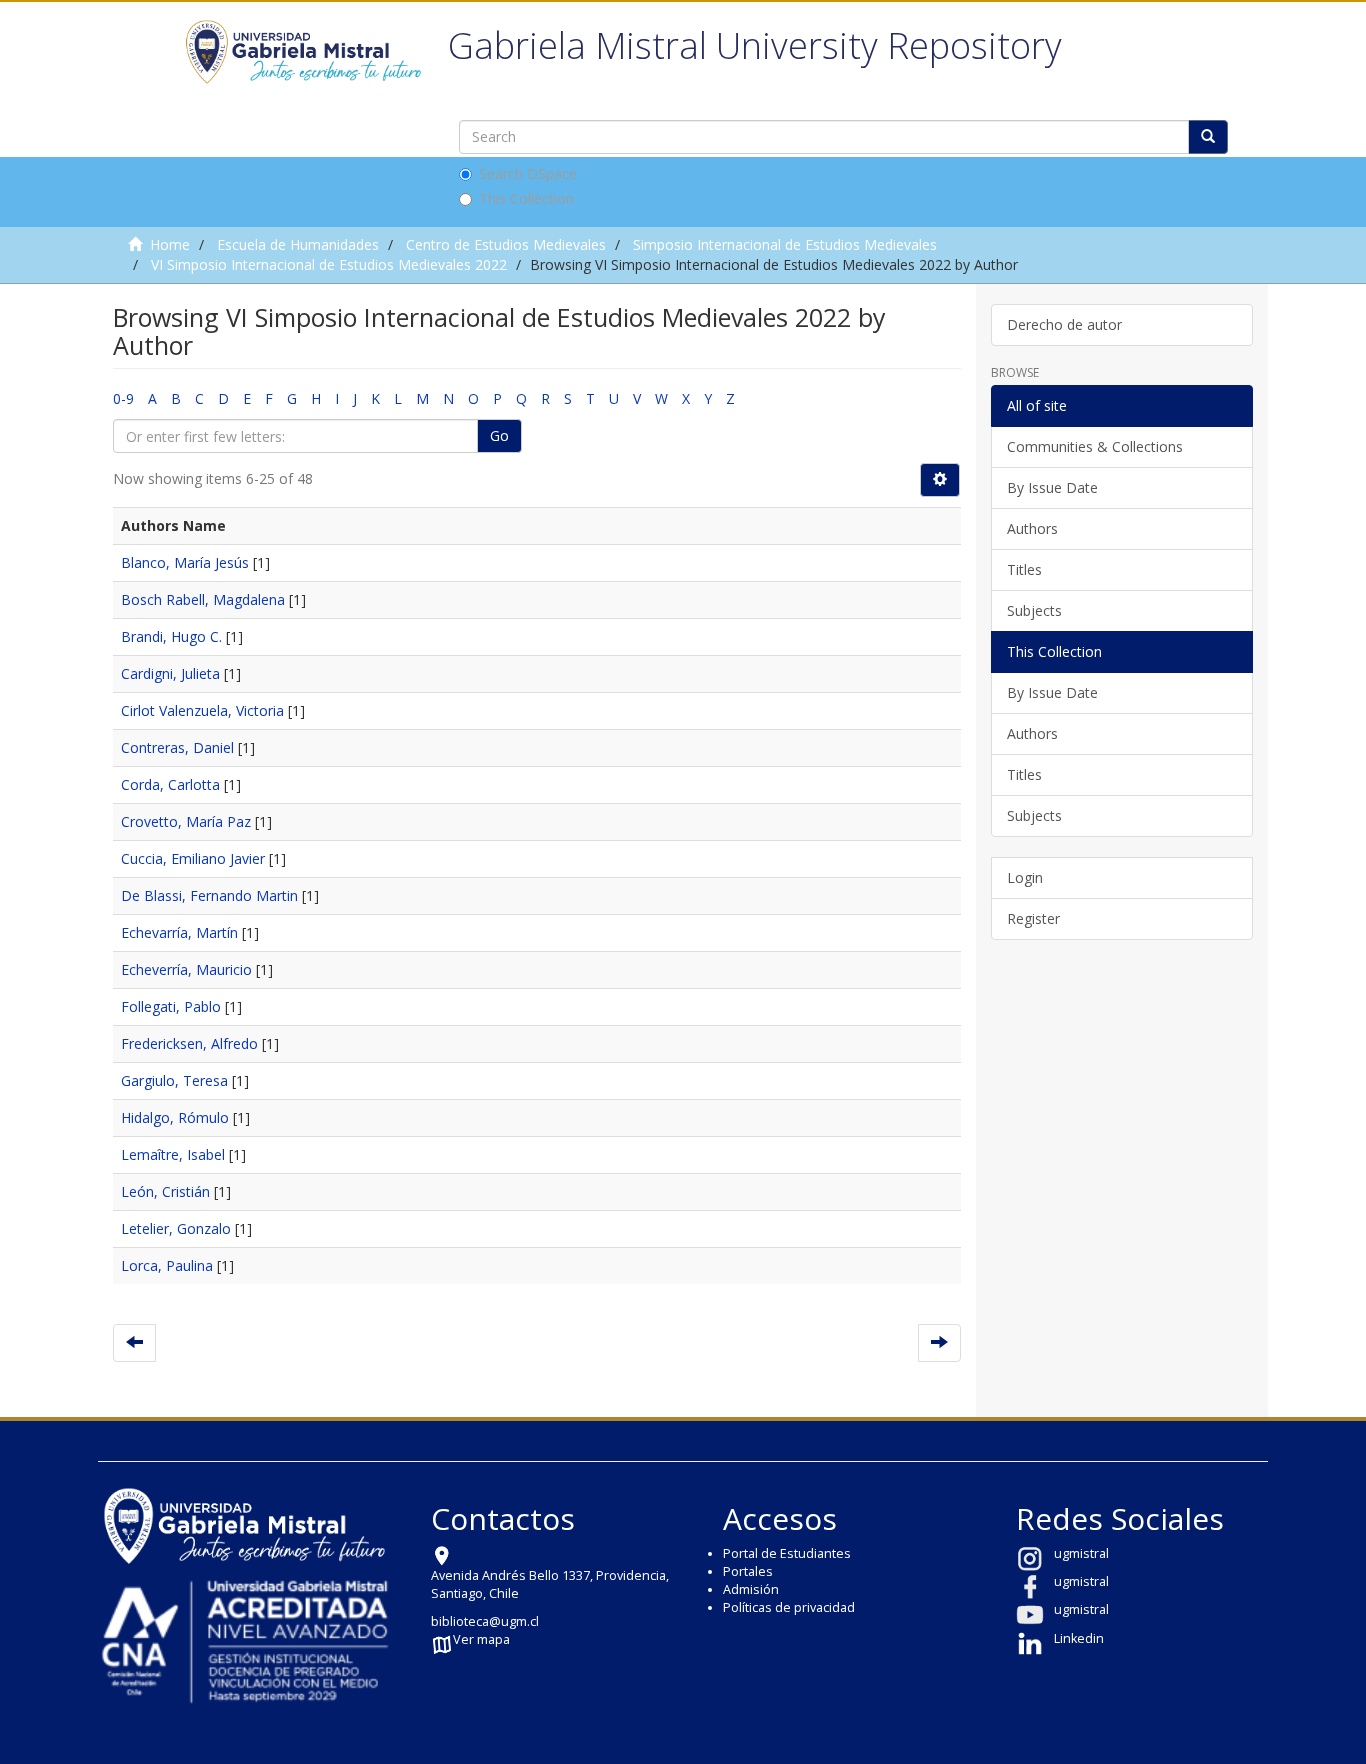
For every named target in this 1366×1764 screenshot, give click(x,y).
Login (1025, 877)
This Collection (526, 198)
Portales (748, 1571)
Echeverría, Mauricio (186, 969)
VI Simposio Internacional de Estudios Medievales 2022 (329, 264)
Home (170, 244)
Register (1033, 918)
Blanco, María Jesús (185, 562)
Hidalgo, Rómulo (175, 1117)
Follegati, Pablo (171, 1006)
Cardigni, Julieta (170, 673)
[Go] (1208, 137)
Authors (1032, 528)
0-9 (123, 398)
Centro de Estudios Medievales (506, 244)
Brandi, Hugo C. (171, 636)
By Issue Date (1052, 487)
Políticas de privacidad (789, 1607)
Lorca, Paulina (167, 1265)
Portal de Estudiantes (787, 1553)
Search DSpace (528, 173)
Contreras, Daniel (177, 747)
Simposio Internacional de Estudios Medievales (785, 244)
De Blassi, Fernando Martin (209, 895)
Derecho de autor (1064, 324)
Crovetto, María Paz (186, 821)
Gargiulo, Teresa (174, 1080)
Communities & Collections (1095, 446)
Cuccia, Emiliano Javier (193, 858)
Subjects (1034, 610)
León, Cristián (165, 1191)
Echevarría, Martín (179, 932)
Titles (1024, 569)
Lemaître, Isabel (173, 1154)
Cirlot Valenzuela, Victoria (202, 710)
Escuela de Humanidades (298, 244)
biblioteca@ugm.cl (485, 1621)
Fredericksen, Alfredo (189, 1043)
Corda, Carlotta (170, 784)
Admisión (751, 1589)
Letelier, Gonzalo (176, 1228)
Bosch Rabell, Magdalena (203, 599)
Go (499, 435)
